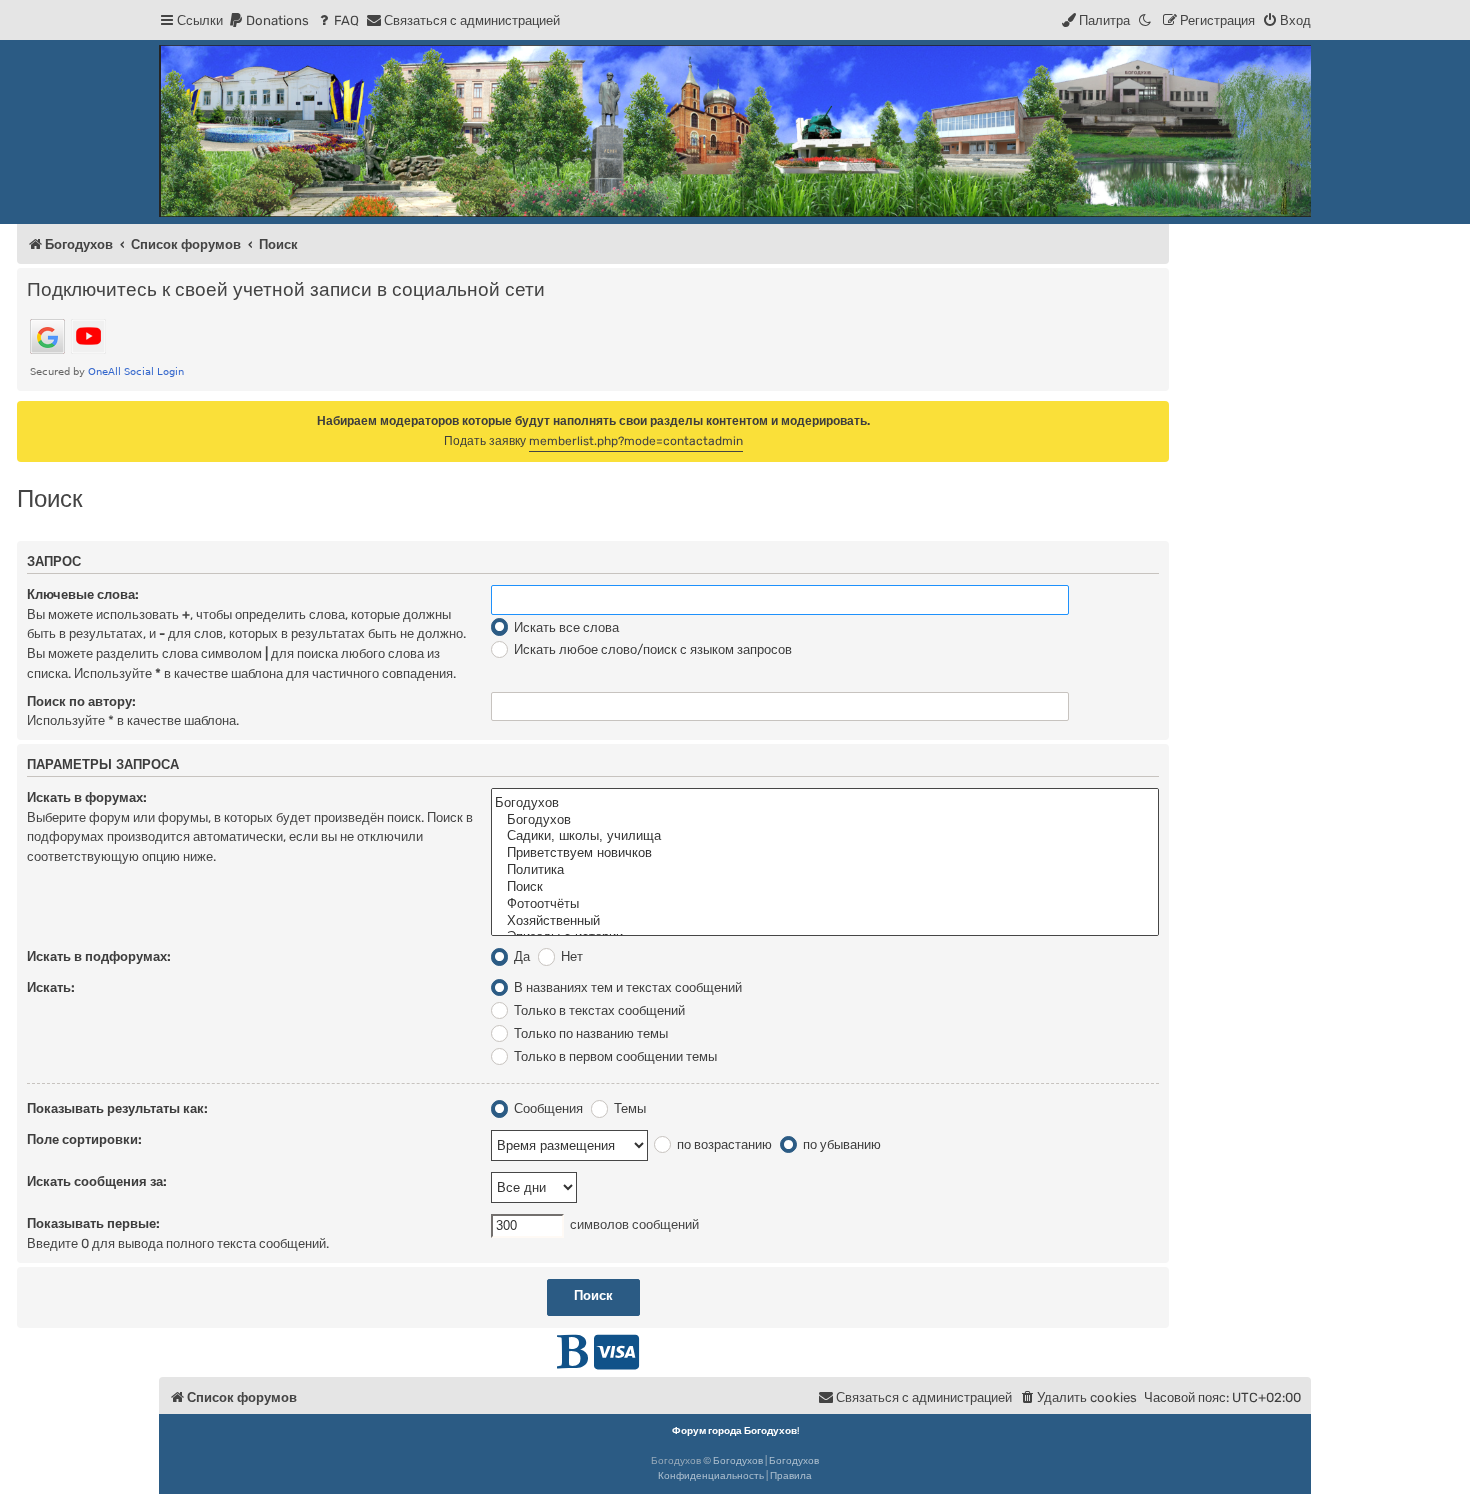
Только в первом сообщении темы (614, 1056)
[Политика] (825, 870)
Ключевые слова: (83, 594)
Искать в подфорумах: (99, 956)
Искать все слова (565, 627)
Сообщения (547, 1108)
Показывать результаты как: (117, 1108)
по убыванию (840, 1144)
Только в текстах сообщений (598, 1010)
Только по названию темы (589, 1033)
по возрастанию (723, 1144)
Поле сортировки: (84, 1139)
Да (520, 956)
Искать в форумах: (87, 797)
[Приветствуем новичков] (825, 853)
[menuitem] (268, 20)
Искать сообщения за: (97, 1181)
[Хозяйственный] (825, 921)
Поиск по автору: (81, 701)
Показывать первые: (93, 1223)
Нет (570, 956)
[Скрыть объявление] (1156, 415)
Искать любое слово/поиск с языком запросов (651, 649)
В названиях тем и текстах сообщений (626, 987)
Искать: (51, 987)
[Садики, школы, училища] (825, 836)
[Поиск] (825, 887)
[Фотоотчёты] (825, 904)
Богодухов (738, 1461)
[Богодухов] (735, 131)
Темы (628, 1108)
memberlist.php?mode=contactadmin (636, 441)
